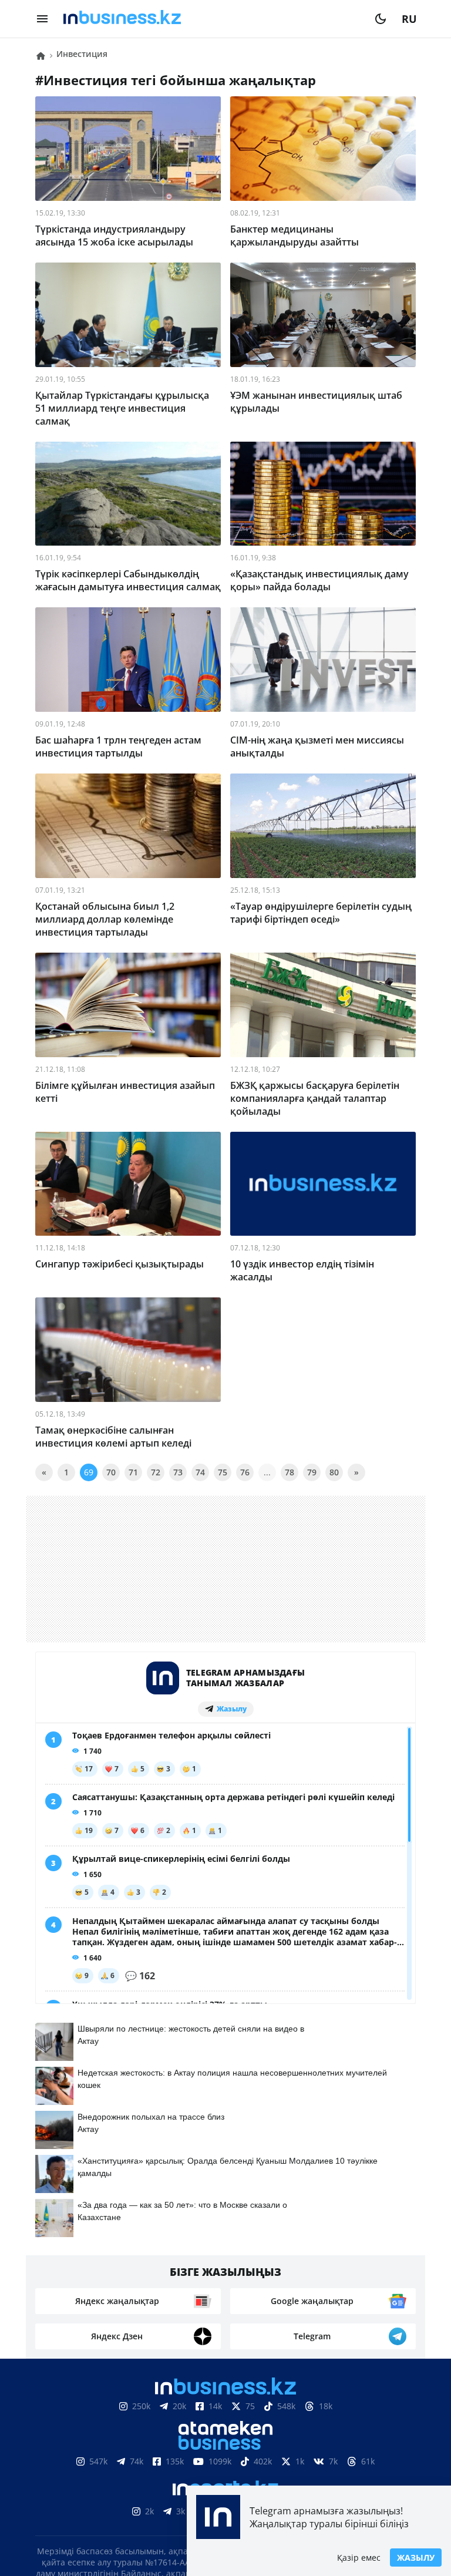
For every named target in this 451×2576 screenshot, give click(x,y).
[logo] (211, 19)
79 (312, 1472)
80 (334, 1472)
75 (223, 1472)
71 (133, 1472)
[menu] (42, 19)
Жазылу (416, 2557)
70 (111, 1472)
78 (290, 1472)
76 (245, 1472)
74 (200, 1472)
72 (156, 1472)
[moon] (381, 19)
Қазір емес (359, 2557)
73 (178, 1472)
